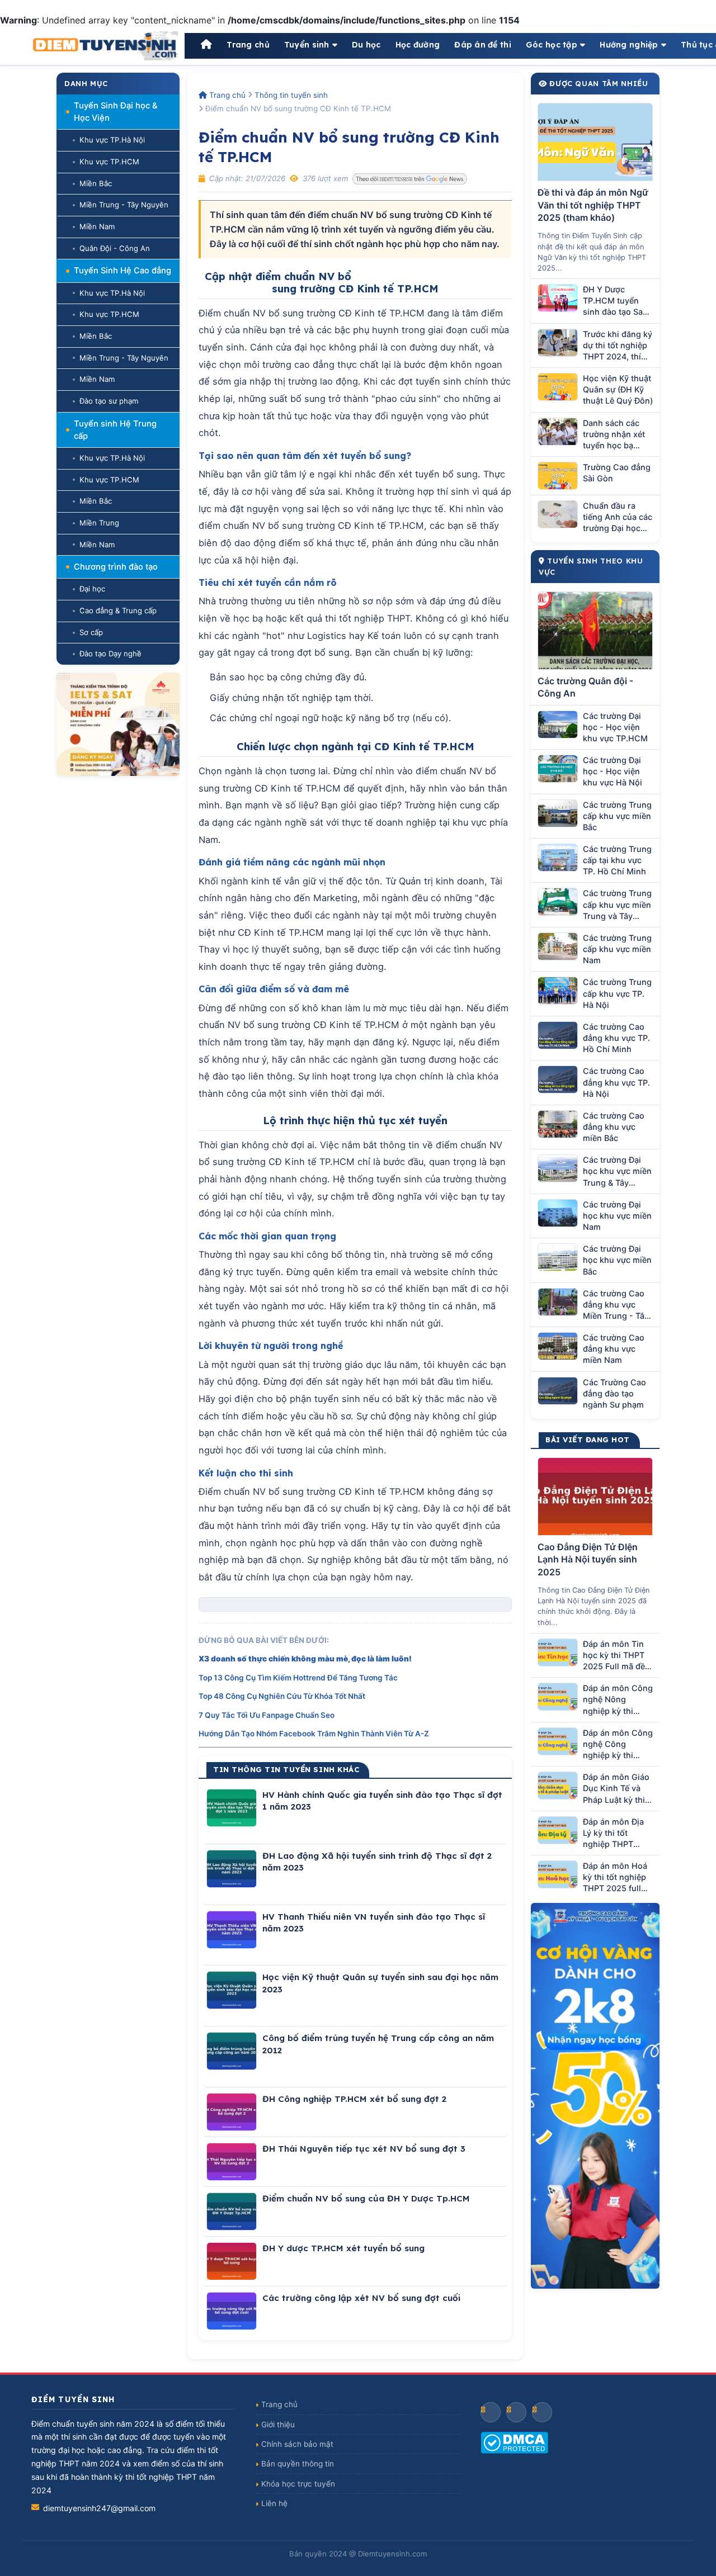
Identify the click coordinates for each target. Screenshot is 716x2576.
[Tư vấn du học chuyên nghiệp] (118, 724)
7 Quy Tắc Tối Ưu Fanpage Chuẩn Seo (267, 1715)
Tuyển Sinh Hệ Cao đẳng (123, 271)
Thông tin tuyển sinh (291, 95)
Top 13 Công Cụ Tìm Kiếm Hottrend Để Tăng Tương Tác (298, 1678)
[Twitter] (542, 2412)
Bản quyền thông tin (298, 2464)
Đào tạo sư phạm (109, 401)
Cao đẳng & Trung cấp (118, 610)
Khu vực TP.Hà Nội (112, 140)
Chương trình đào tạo (116, 567)
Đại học (92, 589)
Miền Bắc (96, 183)
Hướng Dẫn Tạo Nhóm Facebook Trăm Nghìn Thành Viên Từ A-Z (314, 1734)
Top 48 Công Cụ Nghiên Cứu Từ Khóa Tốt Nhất (282, 1696)
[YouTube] (516, 2412)
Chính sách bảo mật (297, 2444)
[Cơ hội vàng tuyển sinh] (595, 2096)
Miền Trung (99, 523)
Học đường (418, 45)
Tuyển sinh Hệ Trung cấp (115, 430)
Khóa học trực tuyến (298, 2484)
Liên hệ (274, 2503)
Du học (366, 45)
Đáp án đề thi (483, 45)
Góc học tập (552, 45)
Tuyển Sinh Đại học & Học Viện (116, 112)
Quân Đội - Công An (115, 248)
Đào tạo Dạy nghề (110, 654)
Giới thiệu (278, 2425)
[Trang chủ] (206, 45)
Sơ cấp (91, 632)
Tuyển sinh (307, 45)
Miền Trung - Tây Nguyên (124, 205)
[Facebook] (491, 2412)
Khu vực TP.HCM (109, 162)
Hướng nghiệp (629, 45)
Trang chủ (248, 45)
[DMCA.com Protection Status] (583, 2443)
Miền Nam (97, 226)
